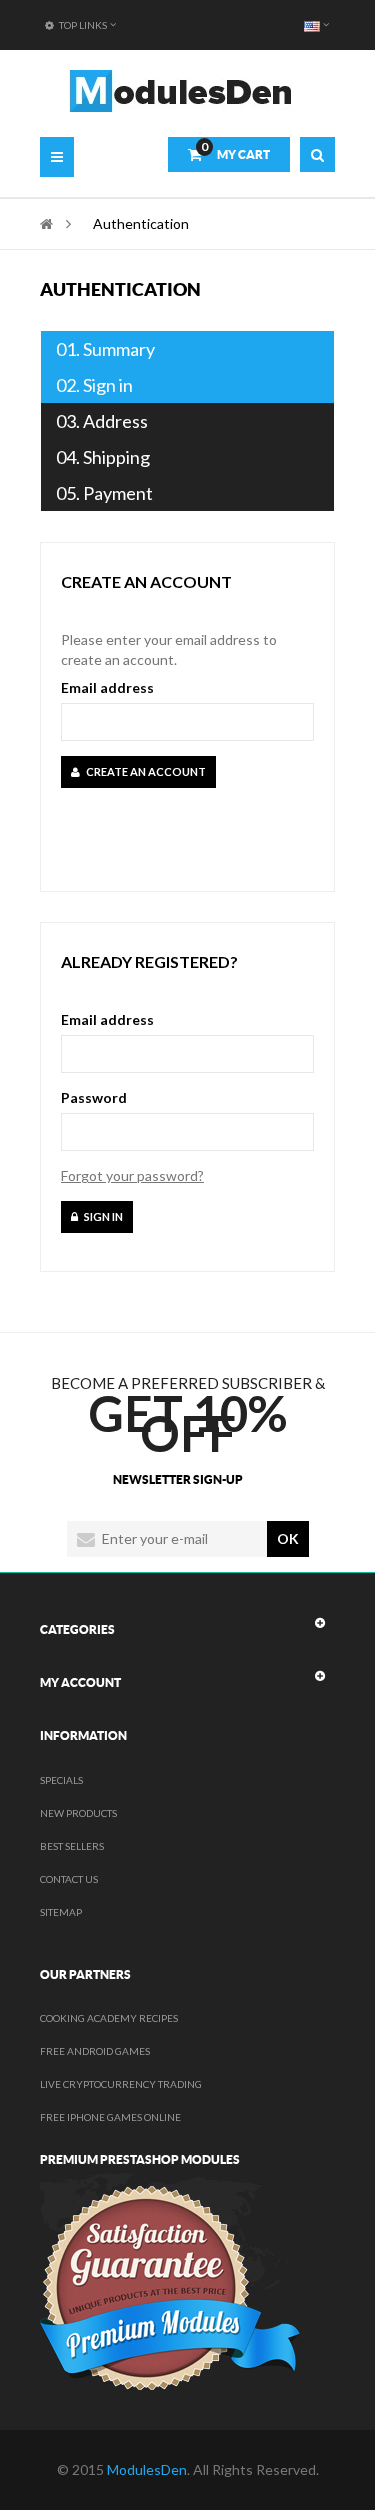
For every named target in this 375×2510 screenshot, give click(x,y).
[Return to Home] (46, 223)
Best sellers (72, 1846)
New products (78, 1813)
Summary (105, 349)
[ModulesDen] (180, 91)
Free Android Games (95, 2051)
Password (94, 1097)
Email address (107, 687)
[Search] (317, 154)
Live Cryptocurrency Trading (121, 2084)
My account (80, 1682)
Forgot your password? (132, 1175)
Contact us (69, 1879)
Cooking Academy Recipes (109, 2018)
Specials (61, 1780)
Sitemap (61, 1912)
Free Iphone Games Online (110, 2117)
